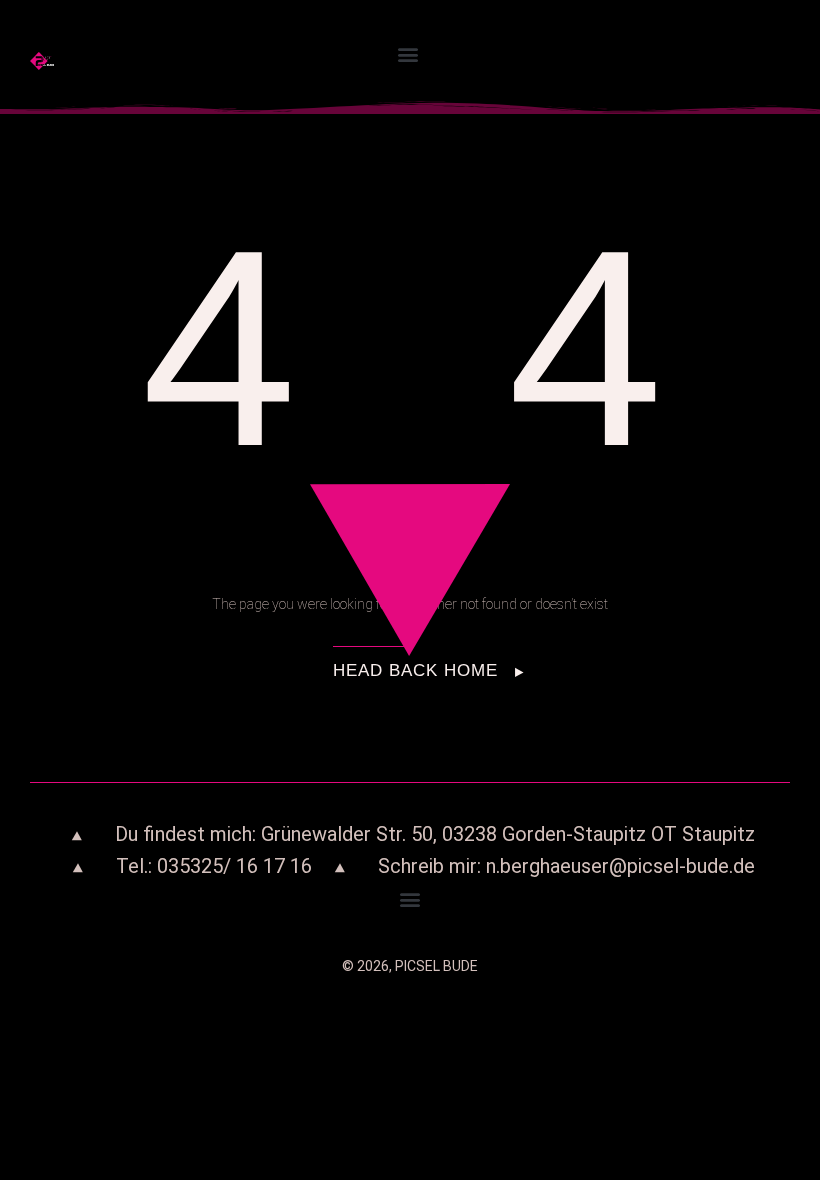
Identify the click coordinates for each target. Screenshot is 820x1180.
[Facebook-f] (734, 71)
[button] (408, 54)
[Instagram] (734, 47)
